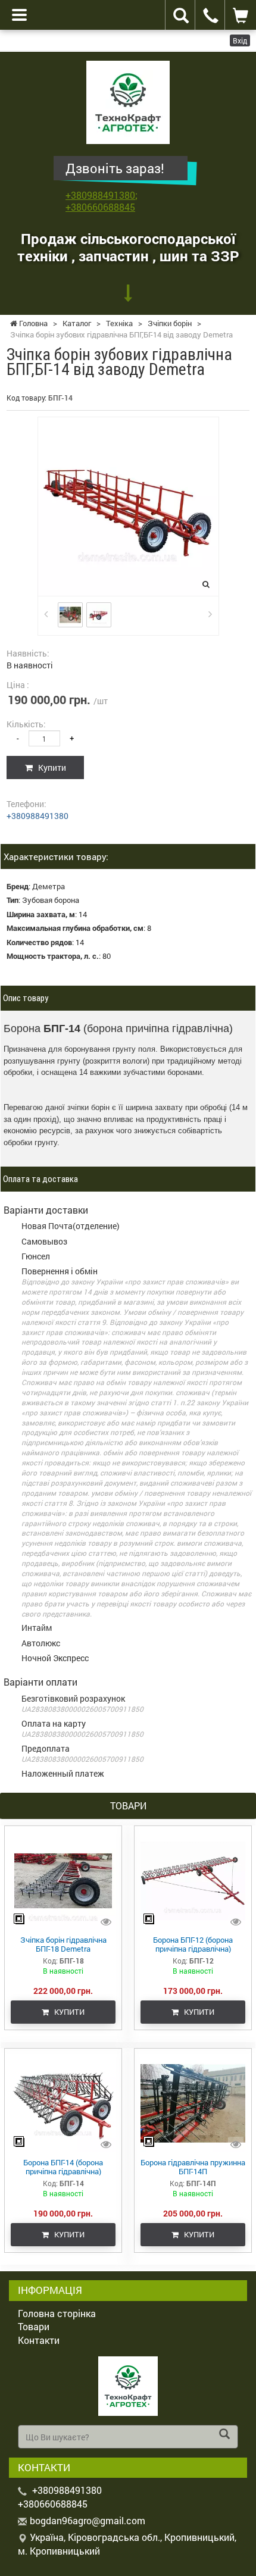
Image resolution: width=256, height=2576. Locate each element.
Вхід (240, 40)
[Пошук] (224, 2435)
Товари (34, 2326)
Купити (49, 768)
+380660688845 (100, 207)
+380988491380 (100, 195)
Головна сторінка (57, 2313)
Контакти (39, 2340)
